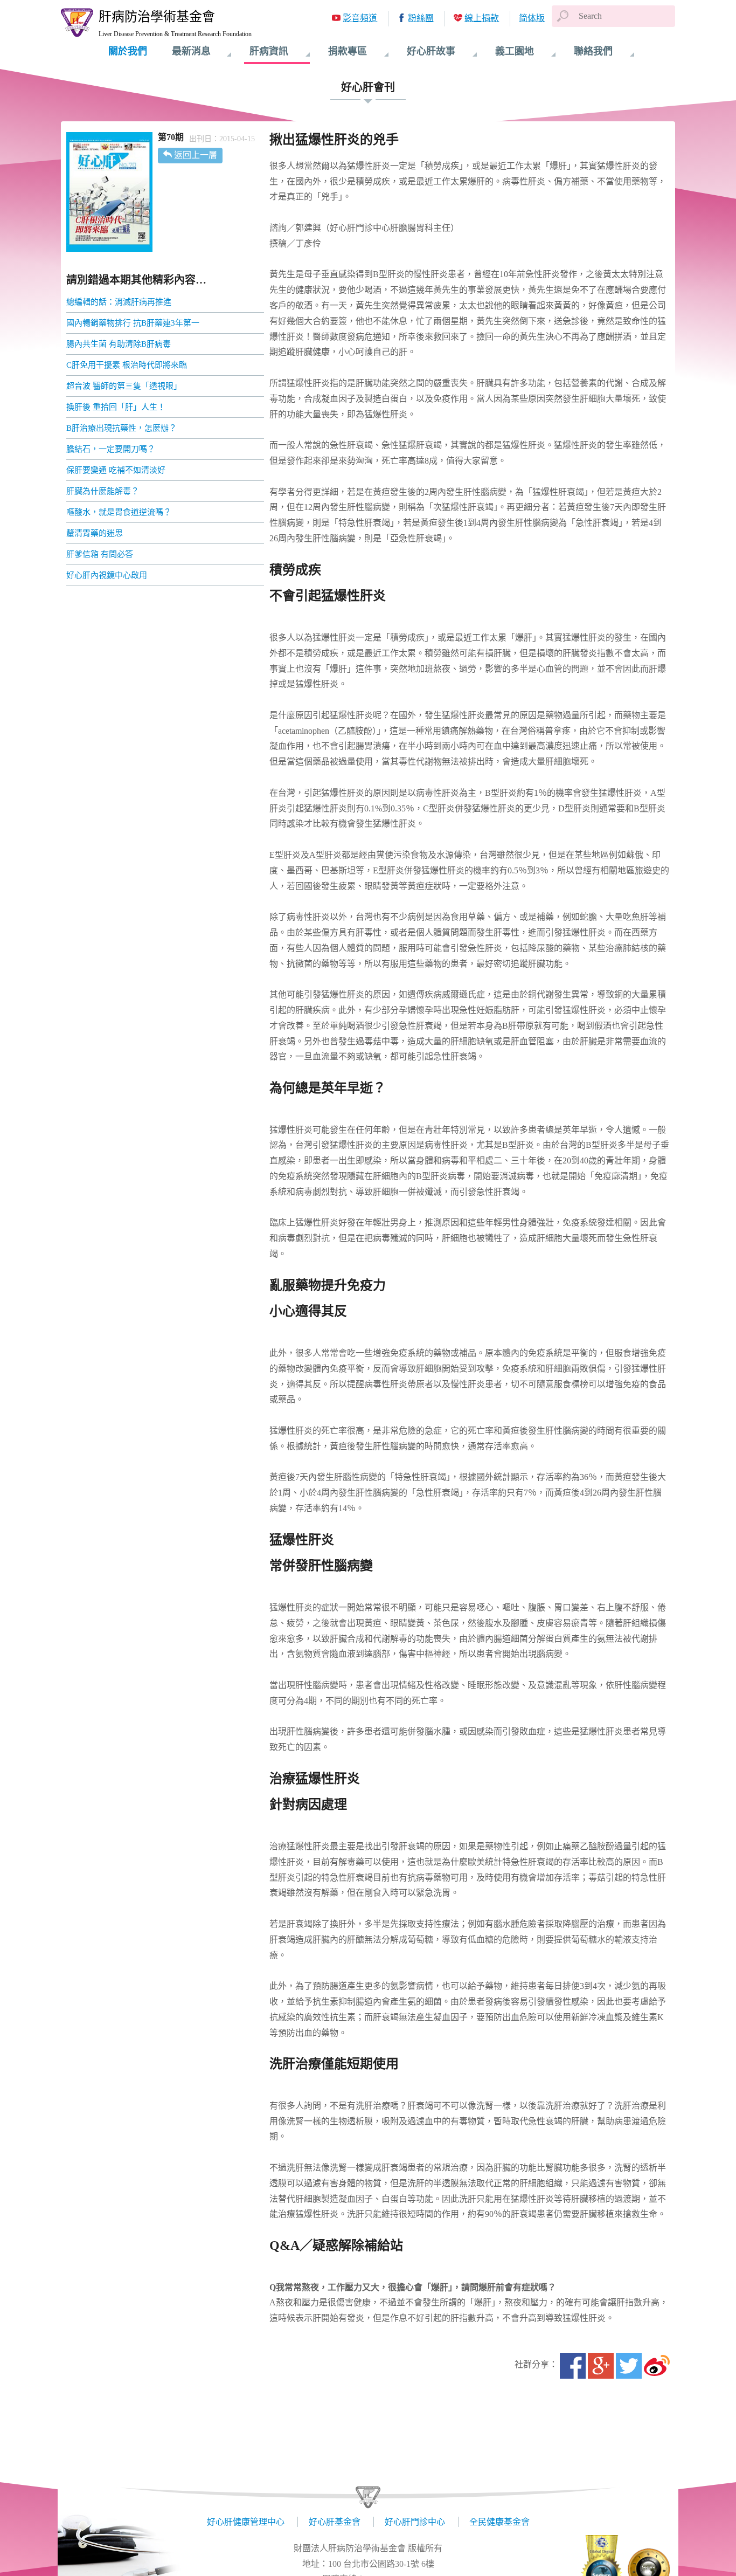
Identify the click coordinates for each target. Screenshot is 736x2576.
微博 (657, 2366)
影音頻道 (360, 18)
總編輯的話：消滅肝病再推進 (119, 302)
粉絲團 (421, 18)
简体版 (532, 18)
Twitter (629, 2366)
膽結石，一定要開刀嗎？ (111, 449)
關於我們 (128, 51)
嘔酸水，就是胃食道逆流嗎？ (119, 512)
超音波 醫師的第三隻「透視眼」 (124, 386)
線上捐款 (482, 18)
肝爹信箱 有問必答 (100, 554)
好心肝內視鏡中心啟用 (107, 575)
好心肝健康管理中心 (246, 2522)
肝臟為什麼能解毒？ (103, 491)
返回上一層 (196, 155)
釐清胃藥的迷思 (95, 533)
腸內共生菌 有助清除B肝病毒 (119, 344)
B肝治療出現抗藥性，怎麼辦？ (121, 428)
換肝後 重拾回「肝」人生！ (116, 407)
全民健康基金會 (499, 2522)
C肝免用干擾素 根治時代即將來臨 (127, 365)
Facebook (573, 2366)
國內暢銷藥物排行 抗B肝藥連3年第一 (133, 323)
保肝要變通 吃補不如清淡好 (116, 470)
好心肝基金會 (335, 2522)
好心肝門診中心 (415, 2522)
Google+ (601, 2366)
